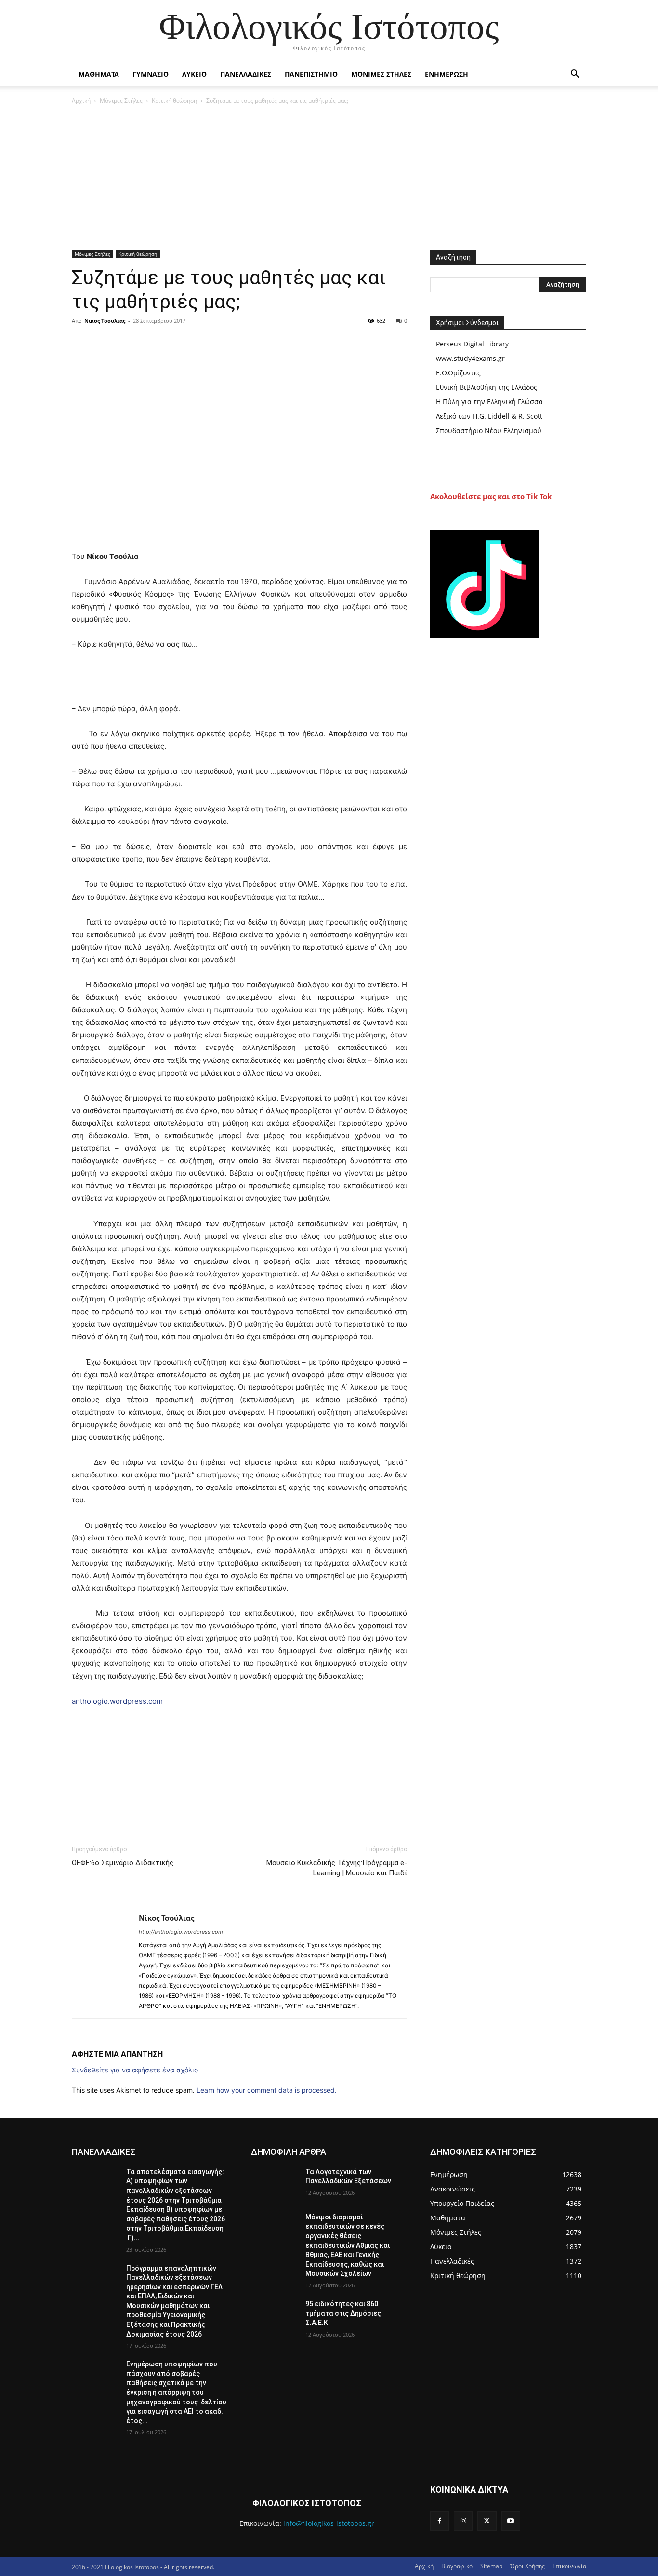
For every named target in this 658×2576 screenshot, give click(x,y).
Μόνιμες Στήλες (121, 100)
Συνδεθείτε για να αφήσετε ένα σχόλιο (135, 2070)
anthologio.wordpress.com (117, 1701)
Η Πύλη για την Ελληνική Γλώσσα (489, 402)
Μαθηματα (99, 74)
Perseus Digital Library (472, 344)
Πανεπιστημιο (311, 74)
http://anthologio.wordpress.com (181, 1932)
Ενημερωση (447, 74)
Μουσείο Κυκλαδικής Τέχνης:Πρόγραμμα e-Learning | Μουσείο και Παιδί (337, 1868)
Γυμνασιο (151, 74)
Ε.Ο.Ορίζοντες (458, 373)
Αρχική (81, 100)
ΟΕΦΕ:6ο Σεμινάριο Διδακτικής (123, 1863)
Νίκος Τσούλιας (105, 321)
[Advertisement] (329, 178)
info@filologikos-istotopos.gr (329, 2523)
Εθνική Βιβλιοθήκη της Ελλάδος (487, 387)
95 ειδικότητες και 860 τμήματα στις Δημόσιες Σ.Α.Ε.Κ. (343, 2313)
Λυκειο (194, 74)
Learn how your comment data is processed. (267, 2090)
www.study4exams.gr (470, 358)
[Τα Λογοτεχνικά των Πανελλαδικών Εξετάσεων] (274, 2184)
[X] (104, 343)
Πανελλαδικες (246, 74)
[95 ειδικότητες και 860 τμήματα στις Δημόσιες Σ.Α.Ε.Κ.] (274, 2316)
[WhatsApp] (148, 343)
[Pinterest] (126, 343)
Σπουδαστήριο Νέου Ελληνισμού (489, 431)
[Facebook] (81, 343)
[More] (171, 343)
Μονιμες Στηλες (381, 74)
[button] (575, 75)
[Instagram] (463, 2521)
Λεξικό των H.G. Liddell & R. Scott (489, 416)
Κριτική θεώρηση (174, 100)
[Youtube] (511, 2521)
